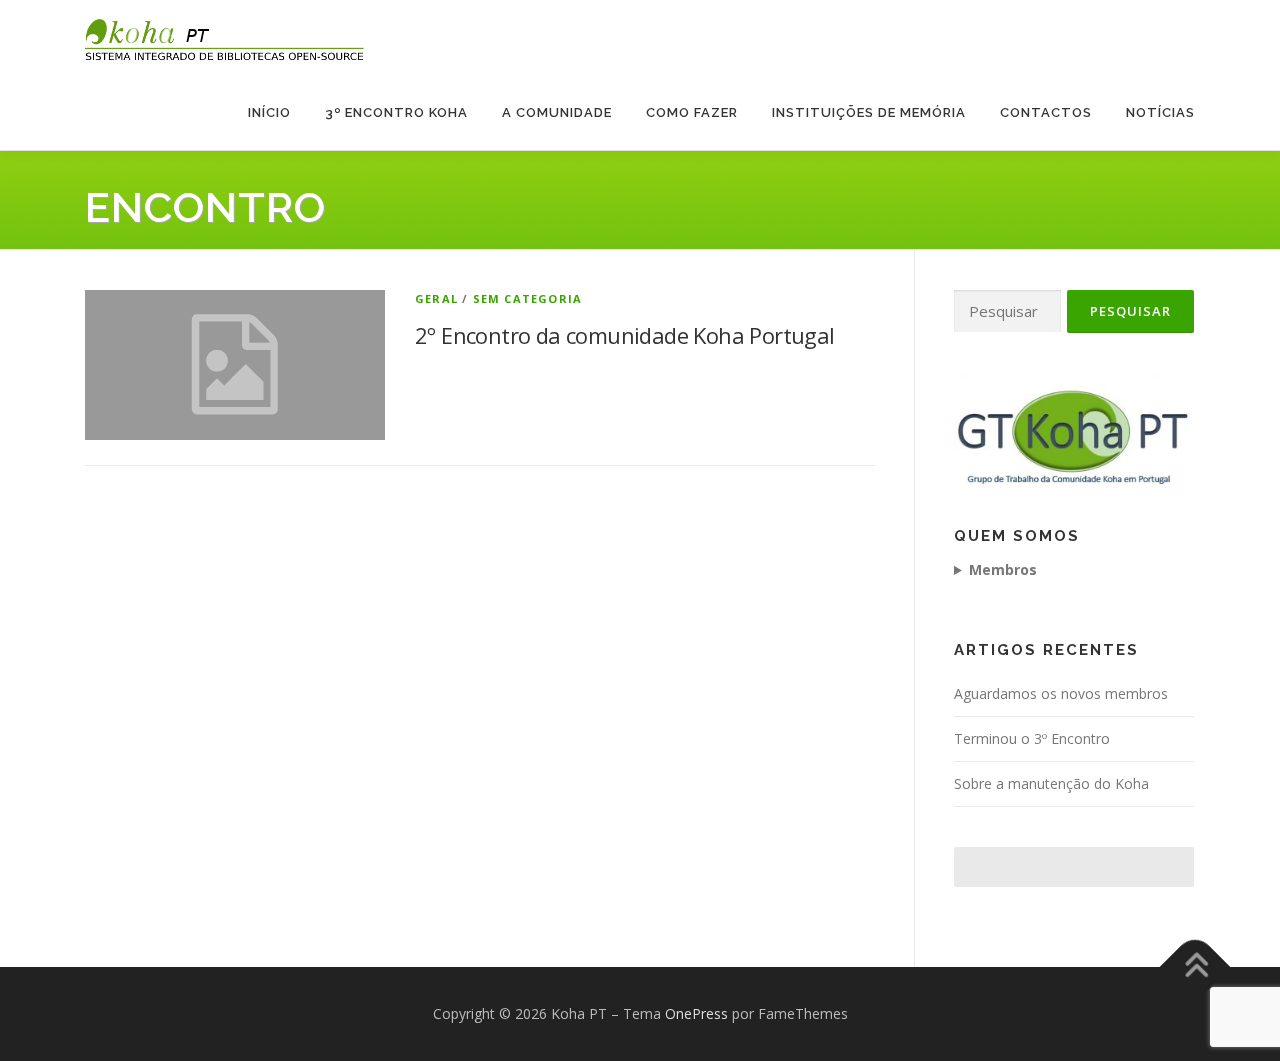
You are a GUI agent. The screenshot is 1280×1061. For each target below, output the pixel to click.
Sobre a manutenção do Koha (1051, 783)
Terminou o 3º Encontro (1032, 738)
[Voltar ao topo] (1195, 966)
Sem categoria (528, 298)
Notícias (1160, 112)
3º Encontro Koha (396, 112)
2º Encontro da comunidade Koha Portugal (625, 335)
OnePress (696, 1013)
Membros (1003, 569)
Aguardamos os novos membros (1061, 693)
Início (269, 112)
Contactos (1046, 112)
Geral (436, 298)
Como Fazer (692, 112)
